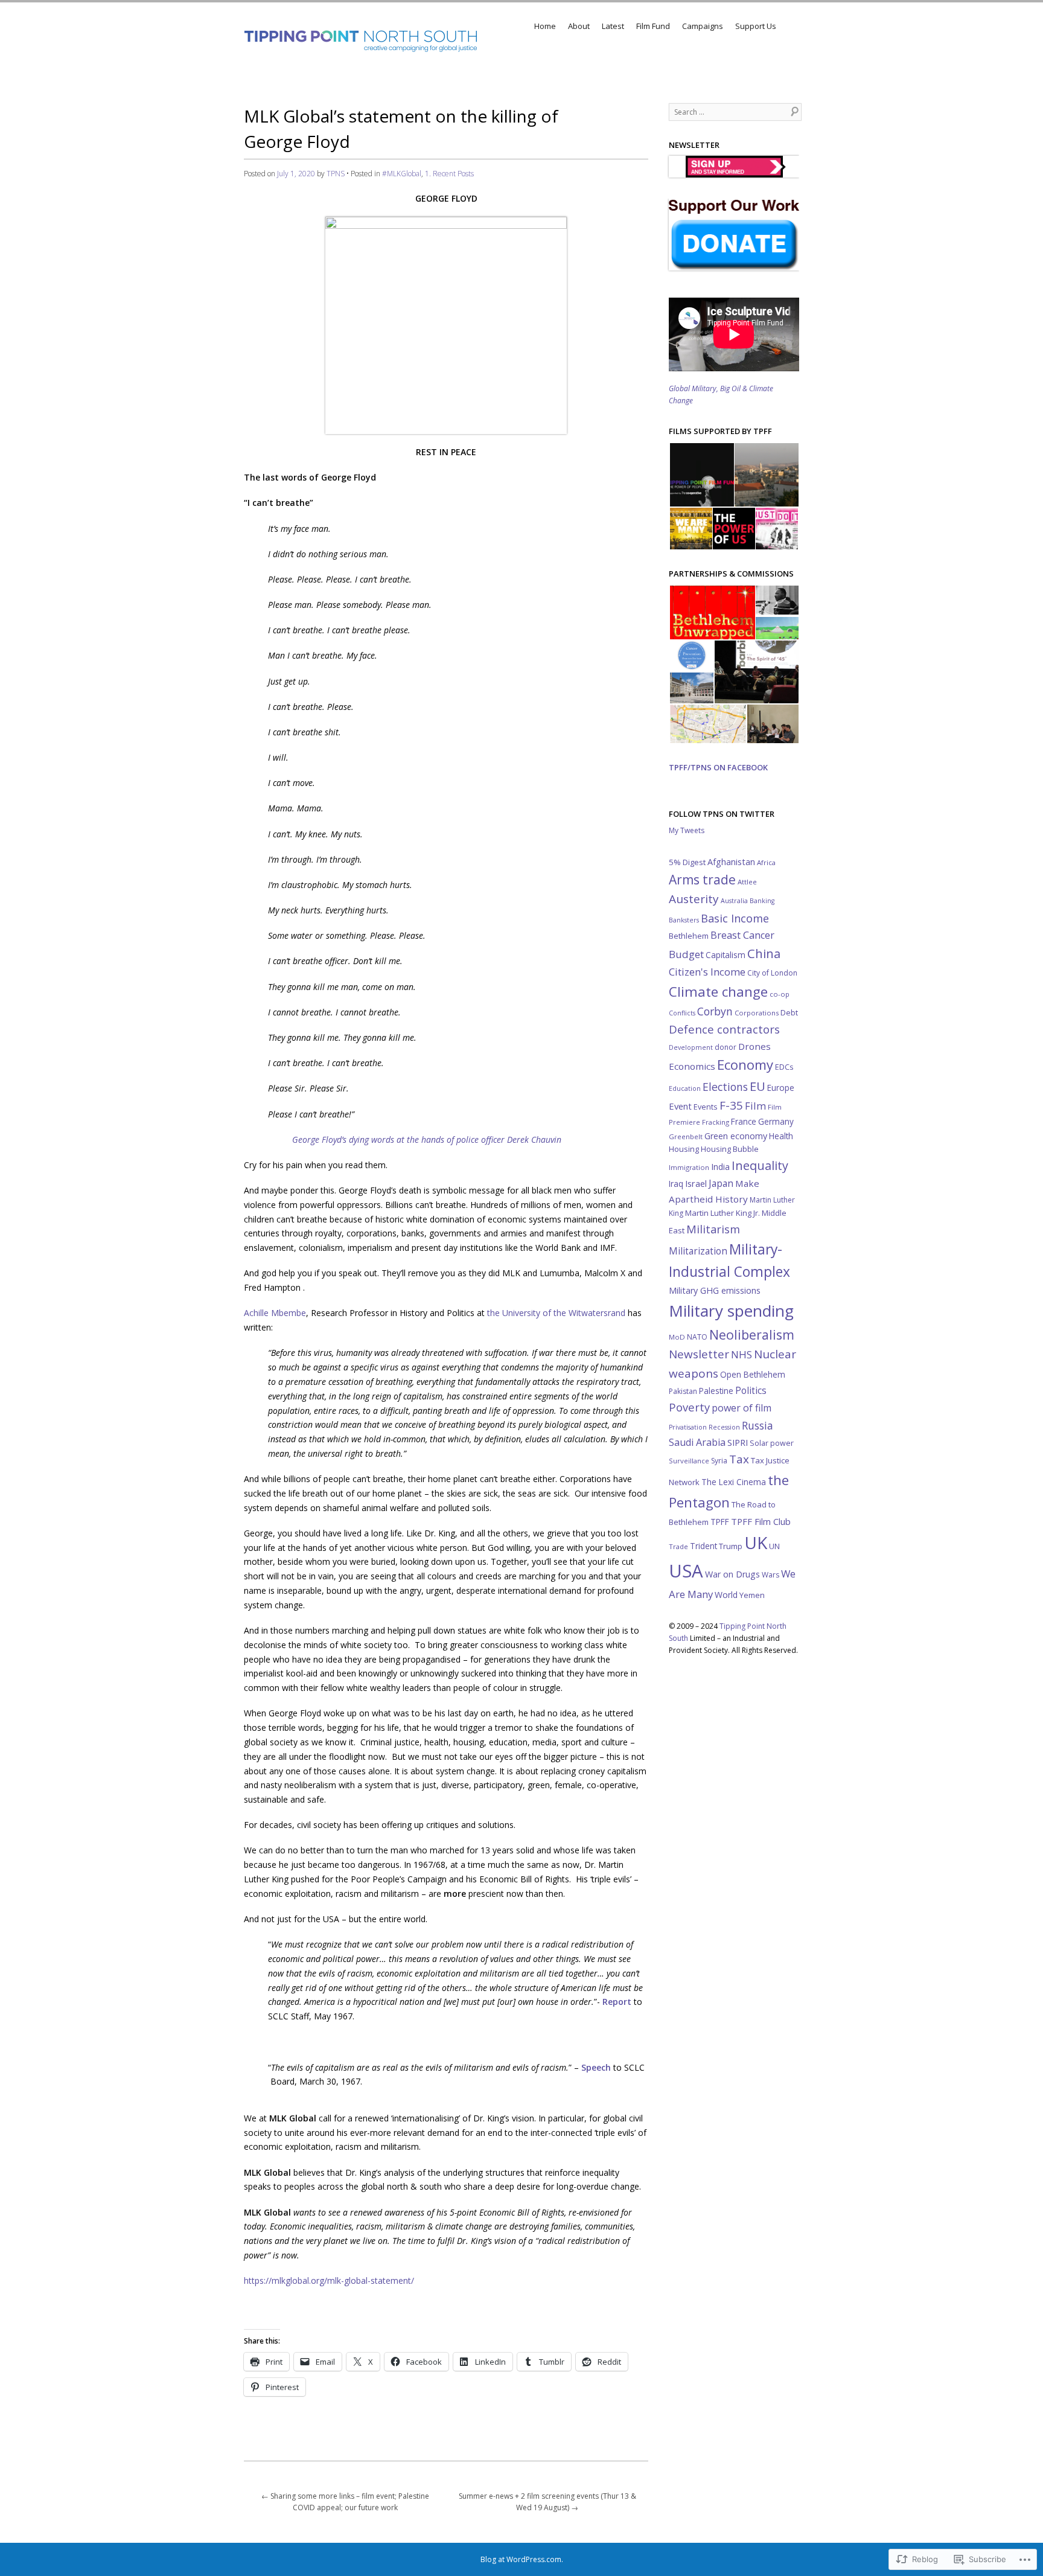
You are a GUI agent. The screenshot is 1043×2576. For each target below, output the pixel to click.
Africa (766, 862)
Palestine (716, 1391)
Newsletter (699, 1354)
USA (686, 1571)
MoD (677, 1337)
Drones (754, 1046)
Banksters (684, 920)
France (744, 1121)
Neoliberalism (752, 1334)
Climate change (718, 992)
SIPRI (738, 1442)
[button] (701, 475)
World (726, 1595)
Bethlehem (689, 936)
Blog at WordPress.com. (522, 2559)
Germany (776, 1121)
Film (755, 1106)
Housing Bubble (730, 1149)
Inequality (760, 1165)
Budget (686, 954)
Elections (725, 1087)
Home (545, 26)
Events (706, 1107)
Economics (692, 1066)
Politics (751, 1391)
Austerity (694, 899)
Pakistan (683, 1391)
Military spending (731, 1311)
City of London (772, 973)
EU (758, 1086)
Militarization (698, 1251)
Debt (789, 1013)
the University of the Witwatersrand (556, 1313)
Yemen (752, 1595)
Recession (724, 1427)
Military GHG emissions (715, 1290)
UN (774, 1546)
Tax (739, 1459)
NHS (742, 1354)
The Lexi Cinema (734, 1482)
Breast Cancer (742, 935)
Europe (781, 1088)
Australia (734, 901)
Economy (745, 1065)
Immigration (689, 1167)
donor (726, 1047)
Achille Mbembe (275, 1313)
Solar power (772, 1443)
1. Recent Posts (449, 174)
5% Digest (687, 862)
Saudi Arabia (697, 1442)
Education (685, 1088)
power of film (742, 1408)
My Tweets (687, 830)
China (764, 953)
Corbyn (715, 1011)
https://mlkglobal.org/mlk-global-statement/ (329, 2280)
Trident (703, 1546)
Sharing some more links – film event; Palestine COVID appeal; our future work (345, 2502)
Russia (758, 1425)
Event (680, 1106)
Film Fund (653, 26)
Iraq (676, 1184)
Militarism (713, 1229)
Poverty (689, 1407)
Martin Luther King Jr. (722, 1213)
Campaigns (703, 26)
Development (691, 1047)
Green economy (736, 1136)
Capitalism (726, 955)
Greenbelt (686, 1136)
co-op (780, 994)
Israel (696, 1183)
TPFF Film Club (761, 1521)
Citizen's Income (707, 972)
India (720, 1167)
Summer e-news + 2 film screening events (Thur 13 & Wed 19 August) (547, 2502)
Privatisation (688, 1427)
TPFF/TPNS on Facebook (718, 767)
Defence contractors (724, 1029)
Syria (719, 1461)
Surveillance (689, 1461)
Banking (762, 901)
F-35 (731, 1105)
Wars (770, 1575)
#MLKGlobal (402, 174)
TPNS (336, 174)
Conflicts (682, 1013)
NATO (697, 1337)
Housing (684, 1149)
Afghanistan (731, 862)
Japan (721, 1183)
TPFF (720, 1522)
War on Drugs (732, 1574)
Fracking (716, 1122)
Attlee (747, 882)
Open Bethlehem (753, 1374)
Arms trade (702, 880)
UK (756, 1542)
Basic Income (735, 918)
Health (781, 1136)
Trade (678, 1546)
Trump (731, 1546)
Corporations (757, 1013)
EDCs (784, 1067)
